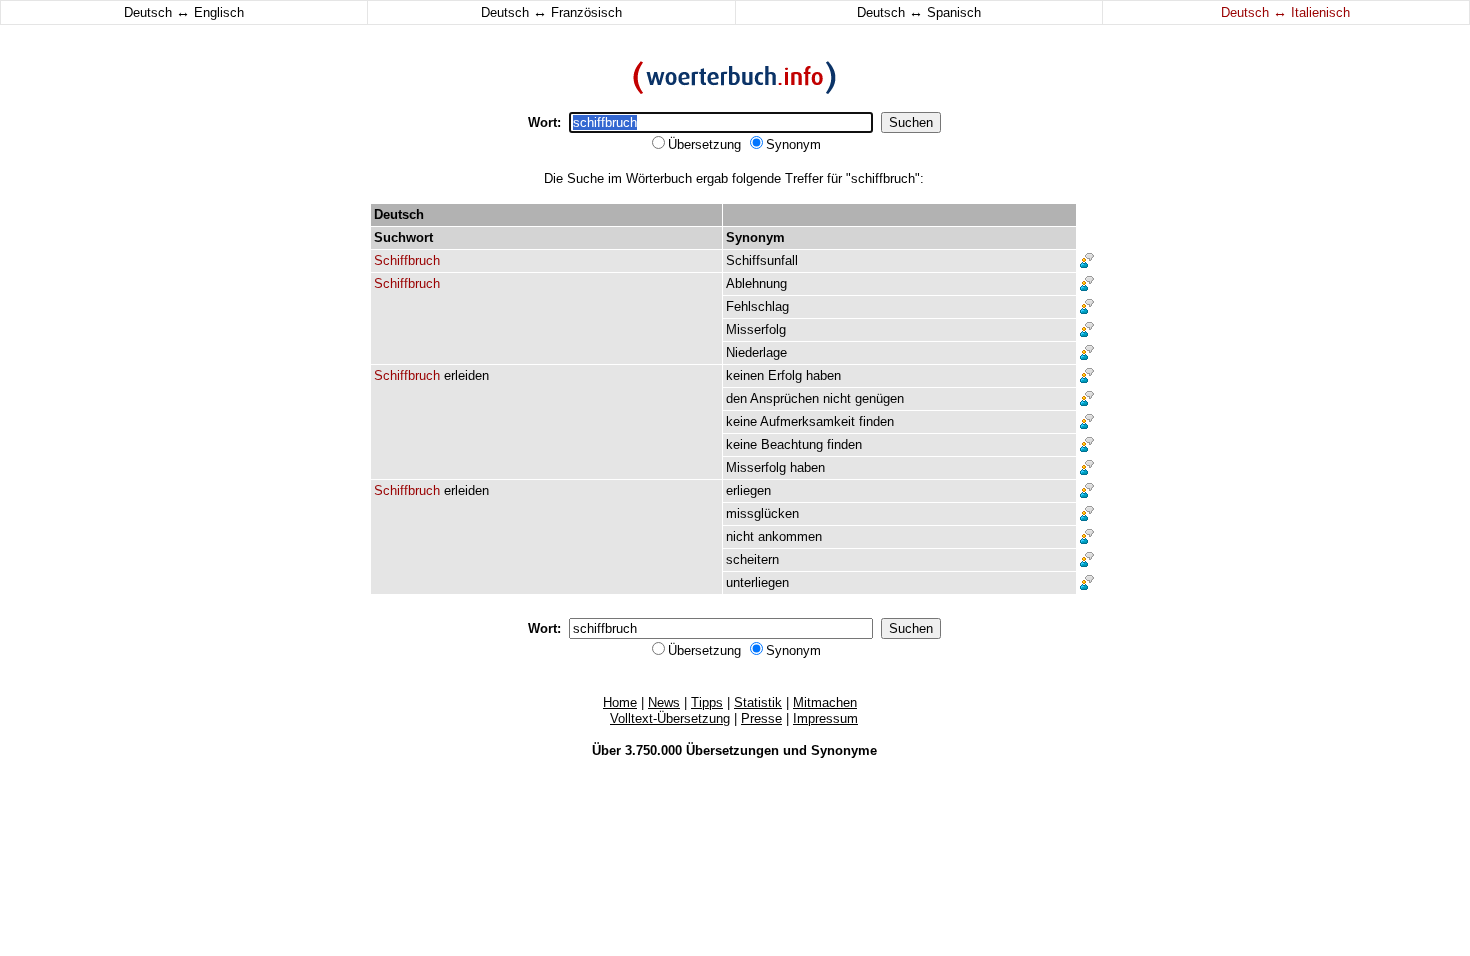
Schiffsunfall (762, 260)
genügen (879, 398)
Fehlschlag (757, 306)
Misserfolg (756, 329)
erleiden (466, 375)
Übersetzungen (732, 750)
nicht (837, 398)
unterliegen (757, 582)
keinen (745, 375)
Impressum (825, 718)
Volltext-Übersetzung (670, 718)
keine (741, 421)
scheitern (752, 559)
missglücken (762, 513)
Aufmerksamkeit (807, 421)
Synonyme (844, 750)
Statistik (758, 702)
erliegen (748, 490)
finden (876, 421)
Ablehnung (756, 283)
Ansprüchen (784, 398)
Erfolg (785, 375)
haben (823, 375)
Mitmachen (825, 702)
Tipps (707, 702)
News (664, 702)
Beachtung (792, 444)
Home (620, 702)
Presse (761, 718)
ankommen (790, 536)
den (736, 398)
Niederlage (756, 352)
